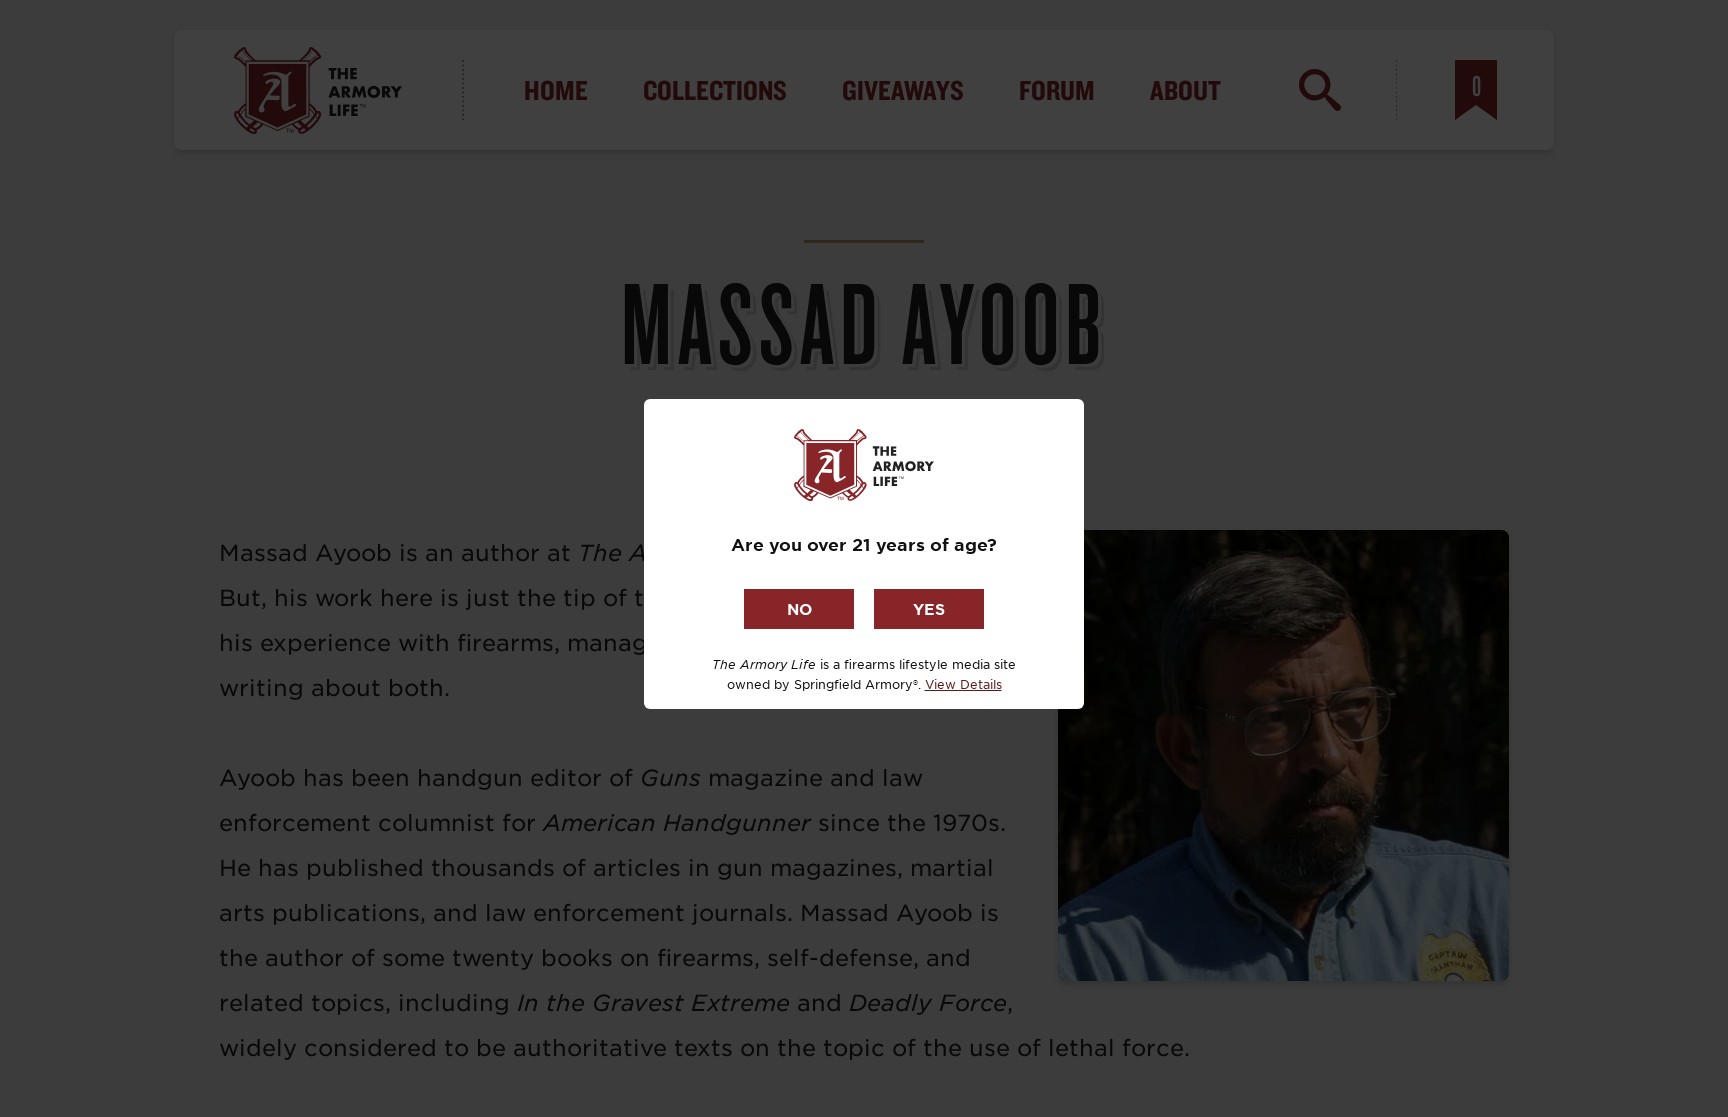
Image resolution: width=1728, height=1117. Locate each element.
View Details (963, 684)
